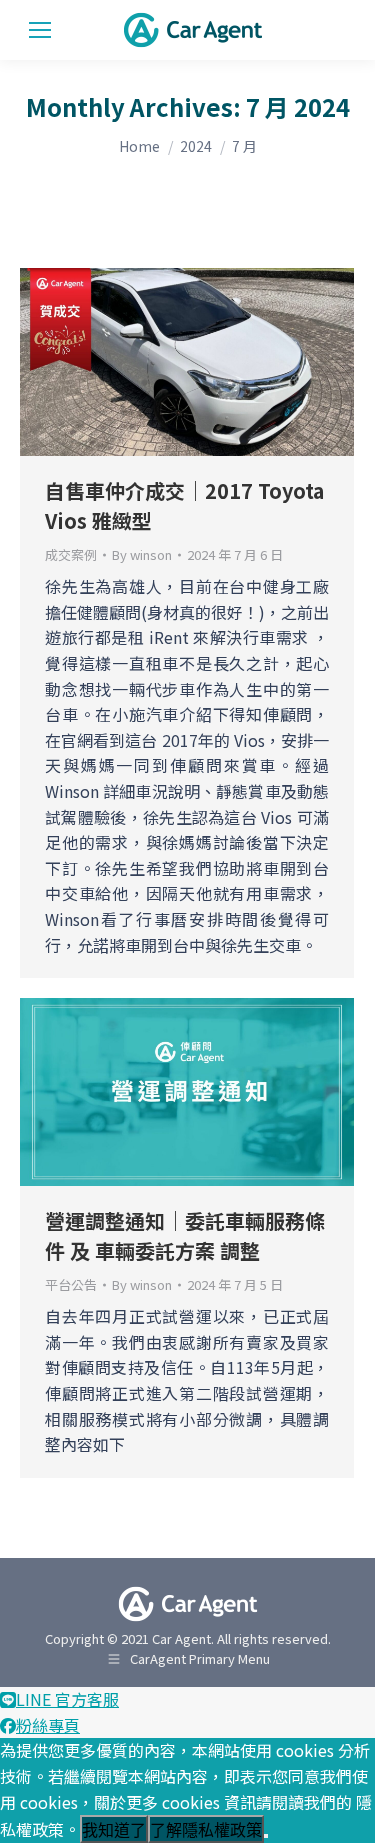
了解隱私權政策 (206, 1830)
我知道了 (114, 1830)
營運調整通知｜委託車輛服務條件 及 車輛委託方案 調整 (185, 1235)
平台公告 (71, 1284)
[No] (266, 1836)
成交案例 (71, 554)
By (142, 555)
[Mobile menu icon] (40, 30)
